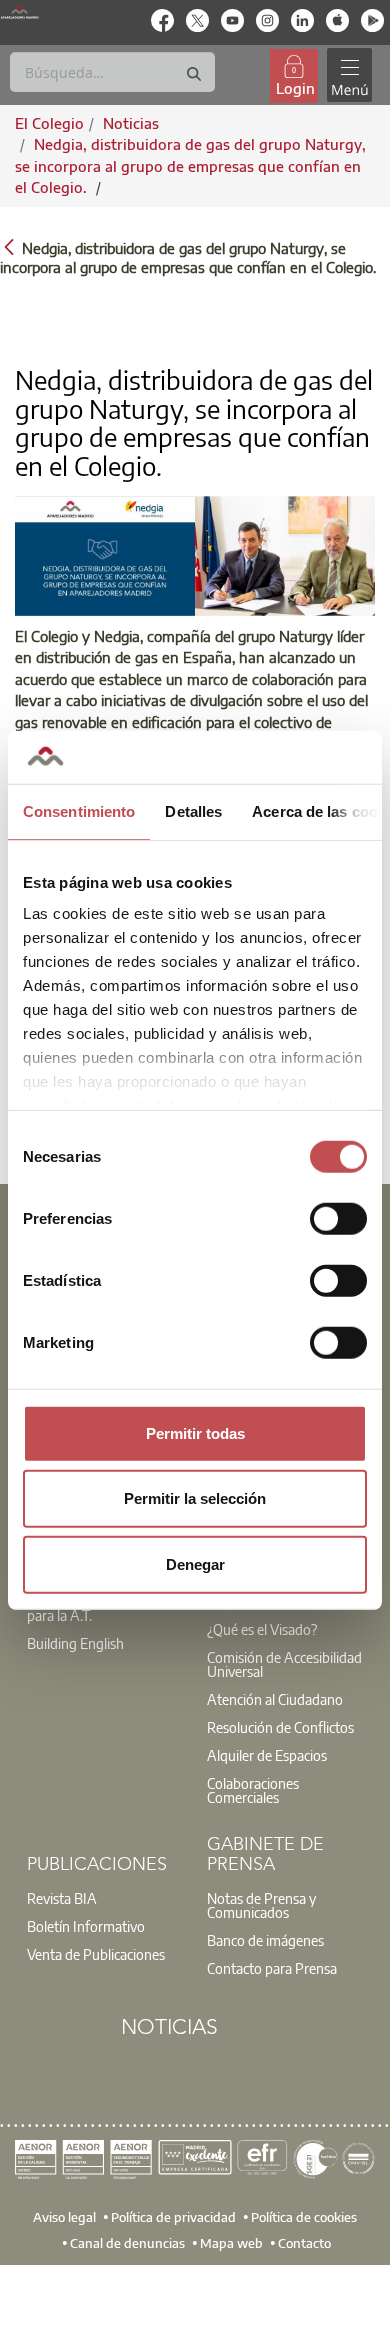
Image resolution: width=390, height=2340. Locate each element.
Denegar (195, 1563)
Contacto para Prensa (272, 1968)
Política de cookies (304, 2216)
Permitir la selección (195, 1498)
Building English (75, 1643)
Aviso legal (64, 2216)
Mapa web (231, 2242)
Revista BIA (62, 1898)
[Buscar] (194, 74)
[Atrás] (9, 246)
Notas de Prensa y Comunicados (261, 1905)
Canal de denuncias (127, 2242)
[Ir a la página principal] (19, 12)
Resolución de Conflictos (280, 1727)
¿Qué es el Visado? (262, 1629)
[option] (105, 1643)
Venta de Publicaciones (96, 1954)
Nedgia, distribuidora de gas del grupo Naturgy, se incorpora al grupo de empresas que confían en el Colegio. (190, 165)
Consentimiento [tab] (79, 810)
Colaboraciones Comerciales (253, 1790)
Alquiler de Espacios (267, 1755)
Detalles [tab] (193, 810)
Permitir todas (195, 1432)
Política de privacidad (173, 2216)
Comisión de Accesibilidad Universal (284, 1664)
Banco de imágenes (265, 1940)
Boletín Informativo (86, 1926)
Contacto (304, 2242)
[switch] (338, 1218)
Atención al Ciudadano (275, 1699)
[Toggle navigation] (349, 75)
